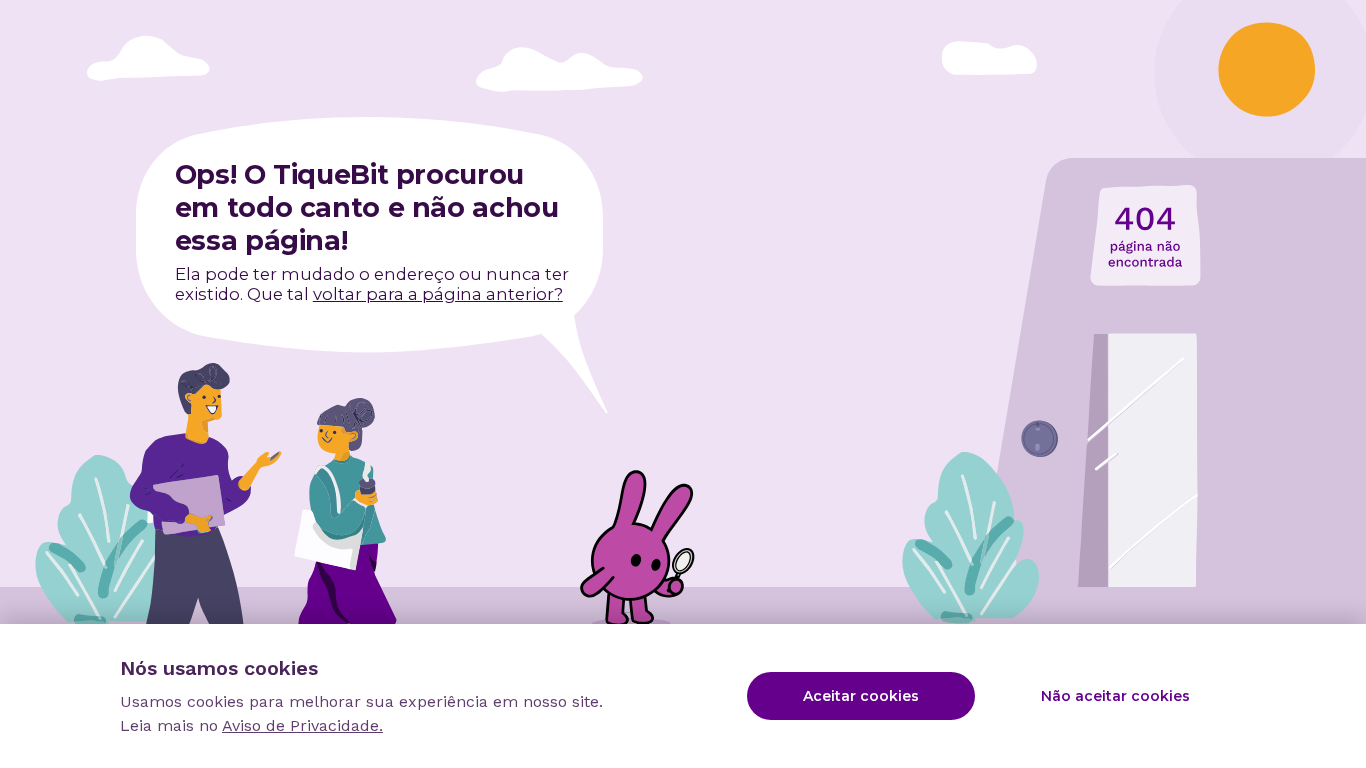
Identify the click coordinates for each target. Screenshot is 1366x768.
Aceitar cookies (861, 696)
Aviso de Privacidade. (302, 725)
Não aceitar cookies (1115, 696)
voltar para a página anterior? (438, 294)
